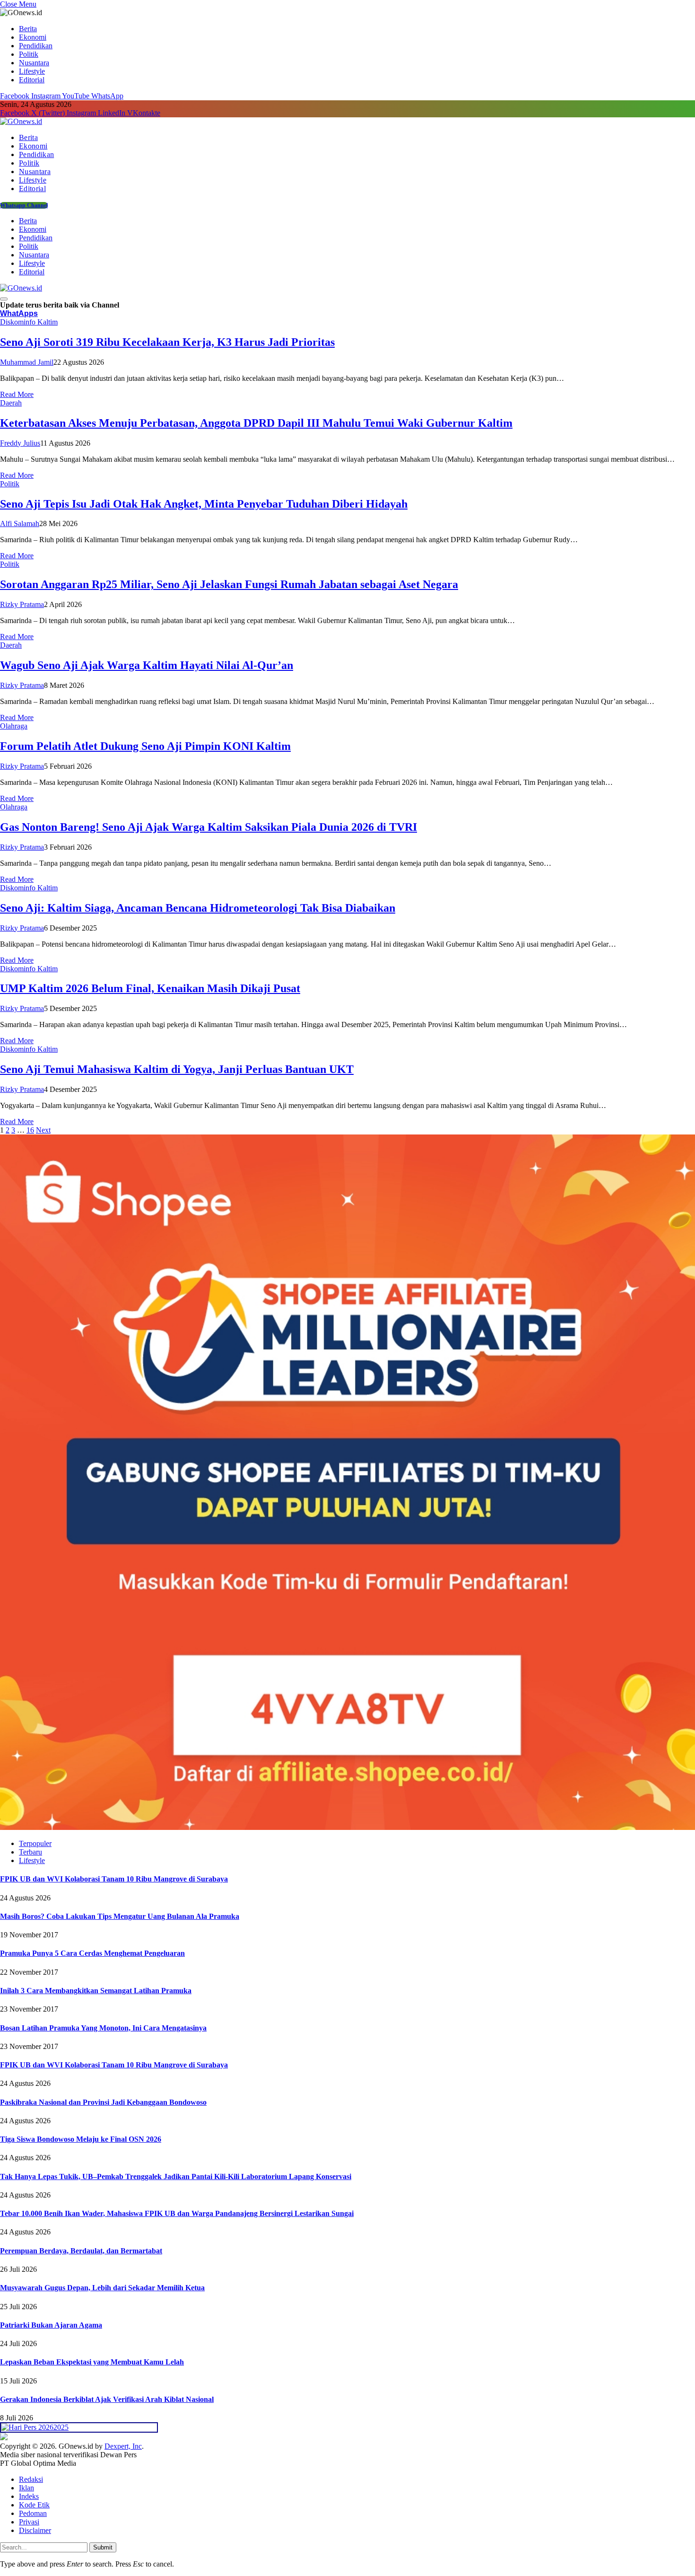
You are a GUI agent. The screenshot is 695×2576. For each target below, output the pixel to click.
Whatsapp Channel (24, 205)
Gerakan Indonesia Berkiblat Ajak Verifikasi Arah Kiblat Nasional (107, 2399)
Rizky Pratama (22, 604)
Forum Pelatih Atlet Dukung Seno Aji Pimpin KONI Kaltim (145, 746)
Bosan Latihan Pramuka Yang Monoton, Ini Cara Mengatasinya (103, 2028)
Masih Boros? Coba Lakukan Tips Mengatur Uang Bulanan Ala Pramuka (120, 1916)
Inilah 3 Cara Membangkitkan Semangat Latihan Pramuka (96, 1991)
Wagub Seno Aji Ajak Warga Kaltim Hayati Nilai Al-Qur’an (147, 665)
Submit (103, 2547)
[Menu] (4, 299)
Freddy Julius (20, 443)
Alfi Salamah (20, 523)
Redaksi (31, 2479)
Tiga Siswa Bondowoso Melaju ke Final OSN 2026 (81, 2139)
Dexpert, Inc (123, 2446)
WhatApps (19, 313)
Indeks (29, 2496)
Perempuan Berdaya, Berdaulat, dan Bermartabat (81, 2251)
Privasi (29, 2522)
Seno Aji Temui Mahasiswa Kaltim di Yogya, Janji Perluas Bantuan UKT (177, 1069)
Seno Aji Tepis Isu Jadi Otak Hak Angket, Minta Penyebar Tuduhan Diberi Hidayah (204, 504)
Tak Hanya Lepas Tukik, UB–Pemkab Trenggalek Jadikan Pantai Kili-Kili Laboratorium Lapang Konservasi (176, 2176)
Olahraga (14, 726)
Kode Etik (34, 2505)
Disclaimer (35, 2530)
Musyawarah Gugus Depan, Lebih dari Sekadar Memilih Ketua (102, 2288)
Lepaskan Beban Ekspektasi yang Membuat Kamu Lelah (92, 2362)
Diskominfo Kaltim (29, 322)
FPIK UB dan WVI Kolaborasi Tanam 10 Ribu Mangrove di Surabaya (114, 1879)
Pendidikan (36, 46)
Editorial (32, 80)
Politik (29, 54)
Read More (17, 394)
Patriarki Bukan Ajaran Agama (51, 2325)
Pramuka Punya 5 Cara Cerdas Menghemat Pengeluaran (92, 1953)
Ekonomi (33, 37)
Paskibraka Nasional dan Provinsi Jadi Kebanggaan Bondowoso (103, 2102)
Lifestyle (32, 71)
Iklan (26, 2488)
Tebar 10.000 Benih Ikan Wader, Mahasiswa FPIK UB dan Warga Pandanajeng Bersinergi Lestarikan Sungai (177, 2213)
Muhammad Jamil (27, 362)
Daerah (11, 403)
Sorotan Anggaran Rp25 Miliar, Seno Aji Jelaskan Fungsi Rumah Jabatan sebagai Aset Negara (229, 584)
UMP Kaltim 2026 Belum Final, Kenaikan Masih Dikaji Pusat (150, 988)
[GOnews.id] (21, 121)
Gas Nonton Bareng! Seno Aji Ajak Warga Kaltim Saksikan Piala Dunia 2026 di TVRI (208, 827)
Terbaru (30, 1852)
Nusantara (34, 63)
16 (30, 1130)
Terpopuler (35, 1843)
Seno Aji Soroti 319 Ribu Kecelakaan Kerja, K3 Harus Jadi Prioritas (167, 342)
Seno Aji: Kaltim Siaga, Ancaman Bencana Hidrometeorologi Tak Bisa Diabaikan (198, 908)
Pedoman (33, 2513)
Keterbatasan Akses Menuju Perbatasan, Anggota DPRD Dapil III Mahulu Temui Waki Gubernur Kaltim (256, 423)
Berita (28, 29)
